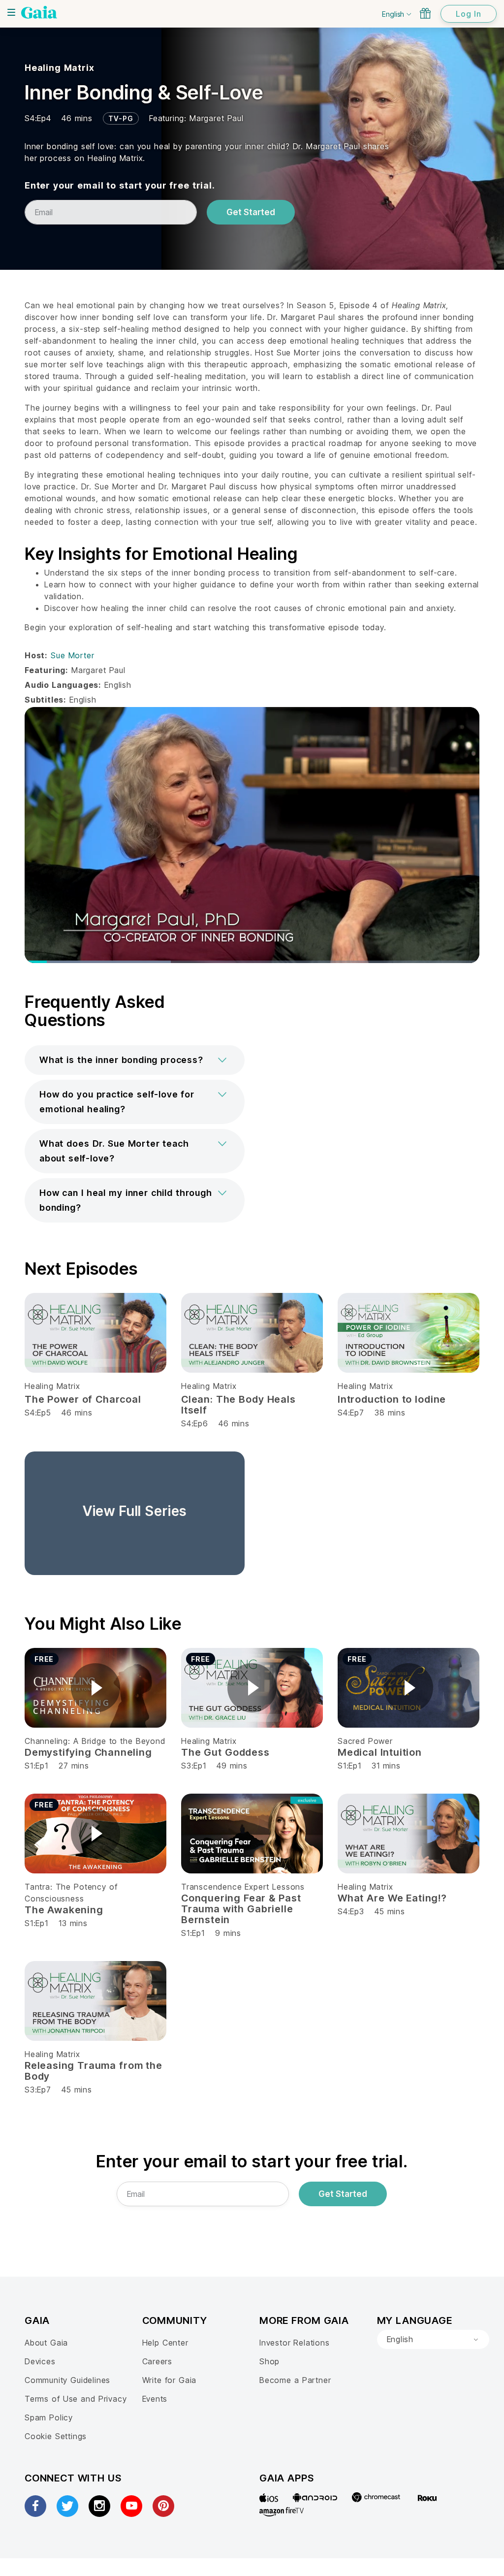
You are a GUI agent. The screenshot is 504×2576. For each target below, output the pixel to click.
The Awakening (64, 1910)
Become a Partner (295, 2380)
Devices (40, 2361)
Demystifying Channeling (88, 1752)
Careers (157, 2361)
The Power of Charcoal (83, 1399)
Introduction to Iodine (392, 1399)
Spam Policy (49, 2417)
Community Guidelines (67, 2380)
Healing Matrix (59, 68)
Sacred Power (365, 1741)
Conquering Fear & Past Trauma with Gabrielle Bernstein (241, 1909)
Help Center (165, 2343)
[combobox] (433, 2340)
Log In (469, 14)
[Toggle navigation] (11, 12)
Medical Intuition (380, 1752)
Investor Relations (295, 2343)
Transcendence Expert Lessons (243, 1887)
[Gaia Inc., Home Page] (39, 12)
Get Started (251, 212)
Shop (269, 2361)
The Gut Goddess (225, 1752)
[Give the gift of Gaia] (425, 13)
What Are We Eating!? (392, 1898)
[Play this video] (95, 1688)
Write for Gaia (170, 2380)
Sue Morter (72, 655)
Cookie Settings (56, 2436)
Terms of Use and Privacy (76, 2399)
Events (155, 2399)
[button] (135, 1060)
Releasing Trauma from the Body (94, 2071)
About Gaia (46, 2343)
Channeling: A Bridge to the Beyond (95, 1741)
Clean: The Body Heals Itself (238, 1405)
